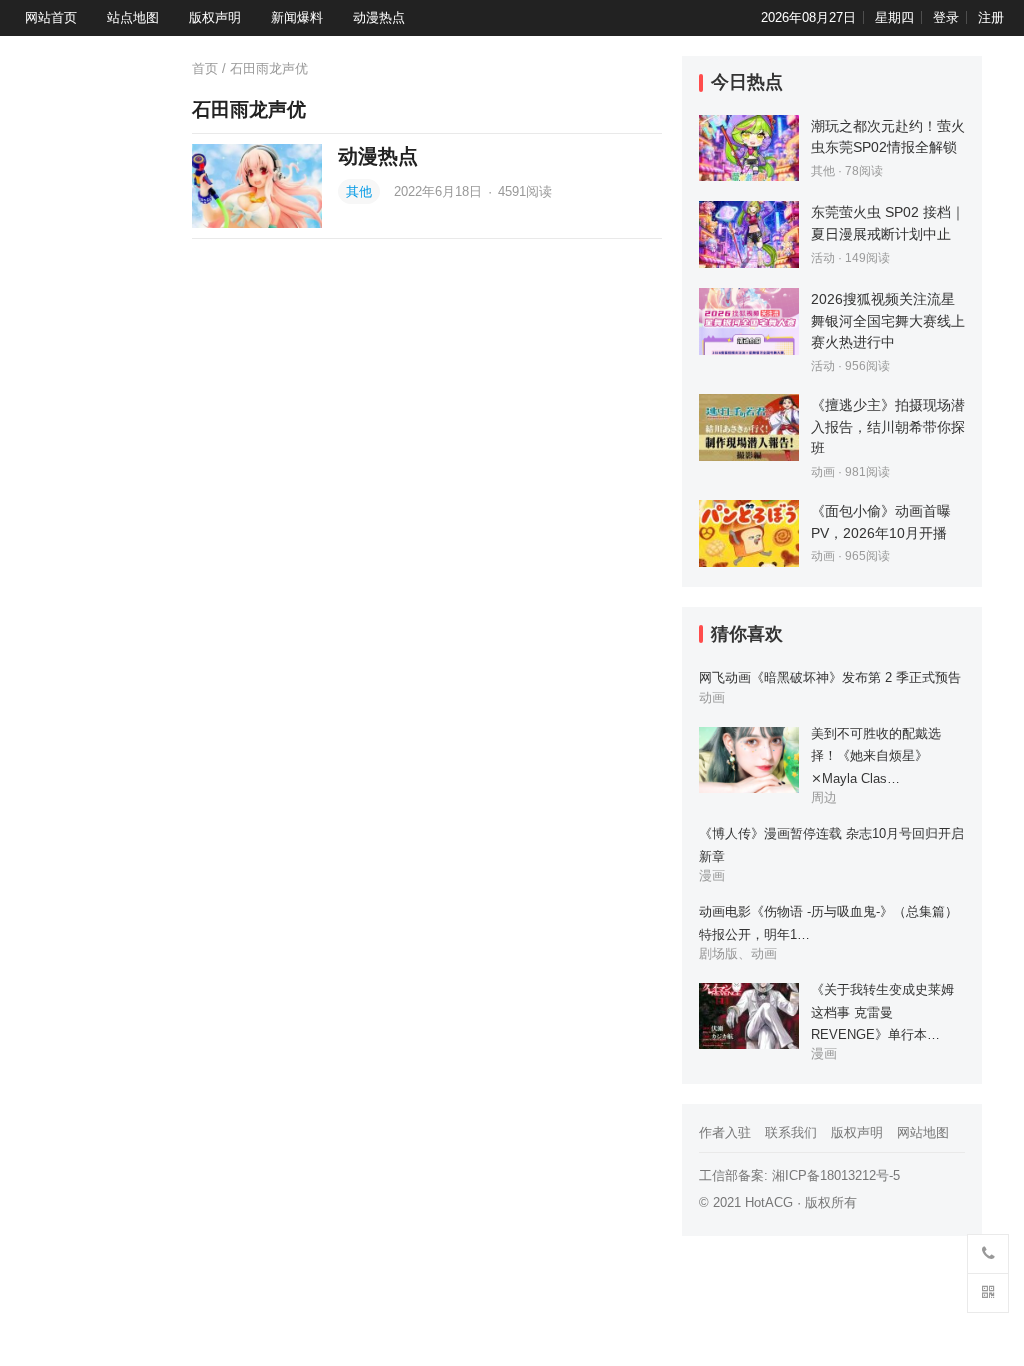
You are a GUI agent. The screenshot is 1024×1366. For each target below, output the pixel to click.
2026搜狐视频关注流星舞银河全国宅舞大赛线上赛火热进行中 (888, 320)
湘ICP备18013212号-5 (836, 1175)
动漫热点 (379, 17)
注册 (991, 17)
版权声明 (215, 17)
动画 (823, 472)
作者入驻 (725, 1132)
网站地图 (923, 1132)
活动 (823, 258)
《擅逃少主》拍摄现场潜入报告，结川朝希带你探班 (888, 426)
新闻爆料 (297, 17)
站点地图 (133, 17)
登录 (946, 17)
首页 (205, 68)
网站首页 (51, 17)
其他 (359, 191)
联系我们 (791, 1132)
